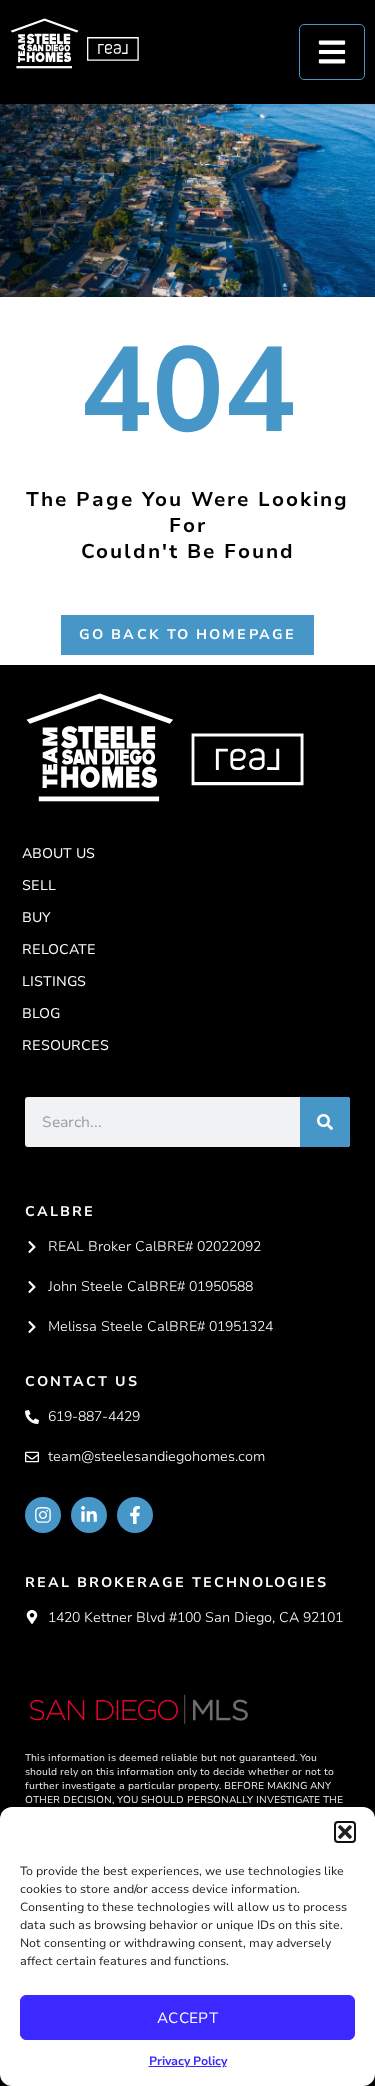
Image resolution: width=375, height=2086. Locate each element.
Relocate (59, 949)
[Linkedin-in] (89, 1515)
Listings (54, 981)
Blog (41, 1013)
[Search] (325, 1122)
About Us (58, 853)
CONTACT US (82, 1381)
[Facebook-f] (135, 1515)
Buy (36, 917)
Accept (188, 2018)
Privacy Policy (188, 2061)
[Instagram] (43, 1515)
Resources (65, 1045)
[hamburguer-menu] (332, 52)
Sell (39, 885)
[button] (345, 1832)
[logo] (164, 746)
